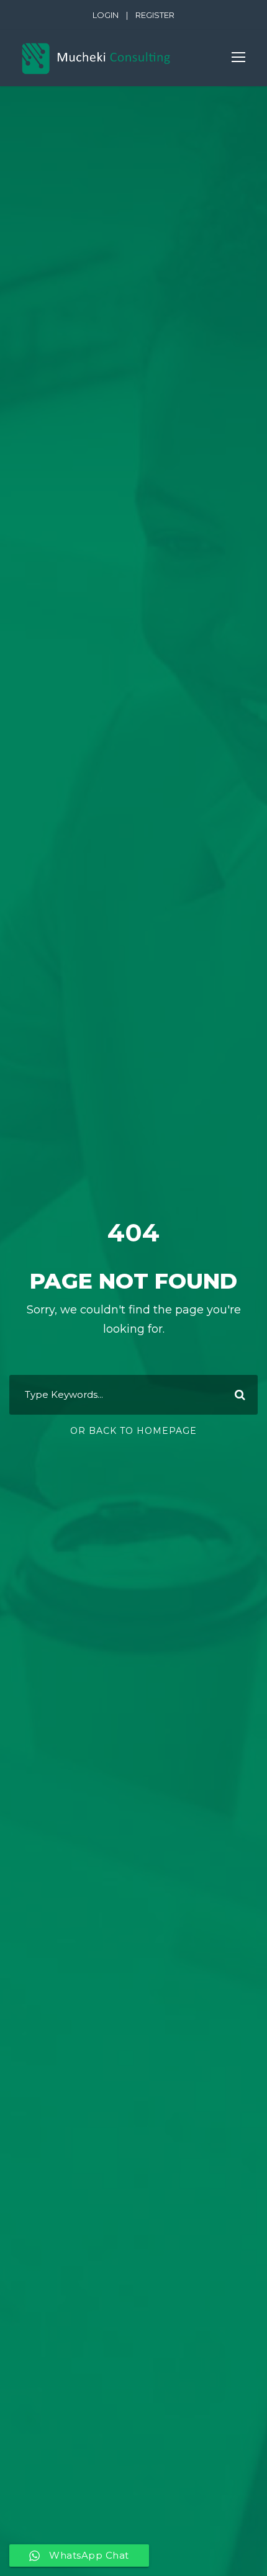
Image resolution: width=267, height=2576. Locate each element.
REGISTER (155, 15)
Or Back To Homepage (133, 1431)
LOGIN (106, 15)
